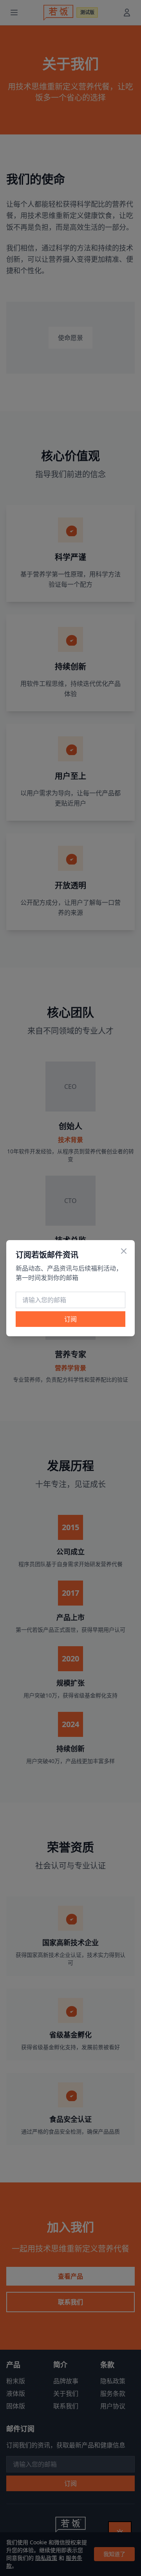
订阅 (70, 1319)
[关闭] (124, 1251)
